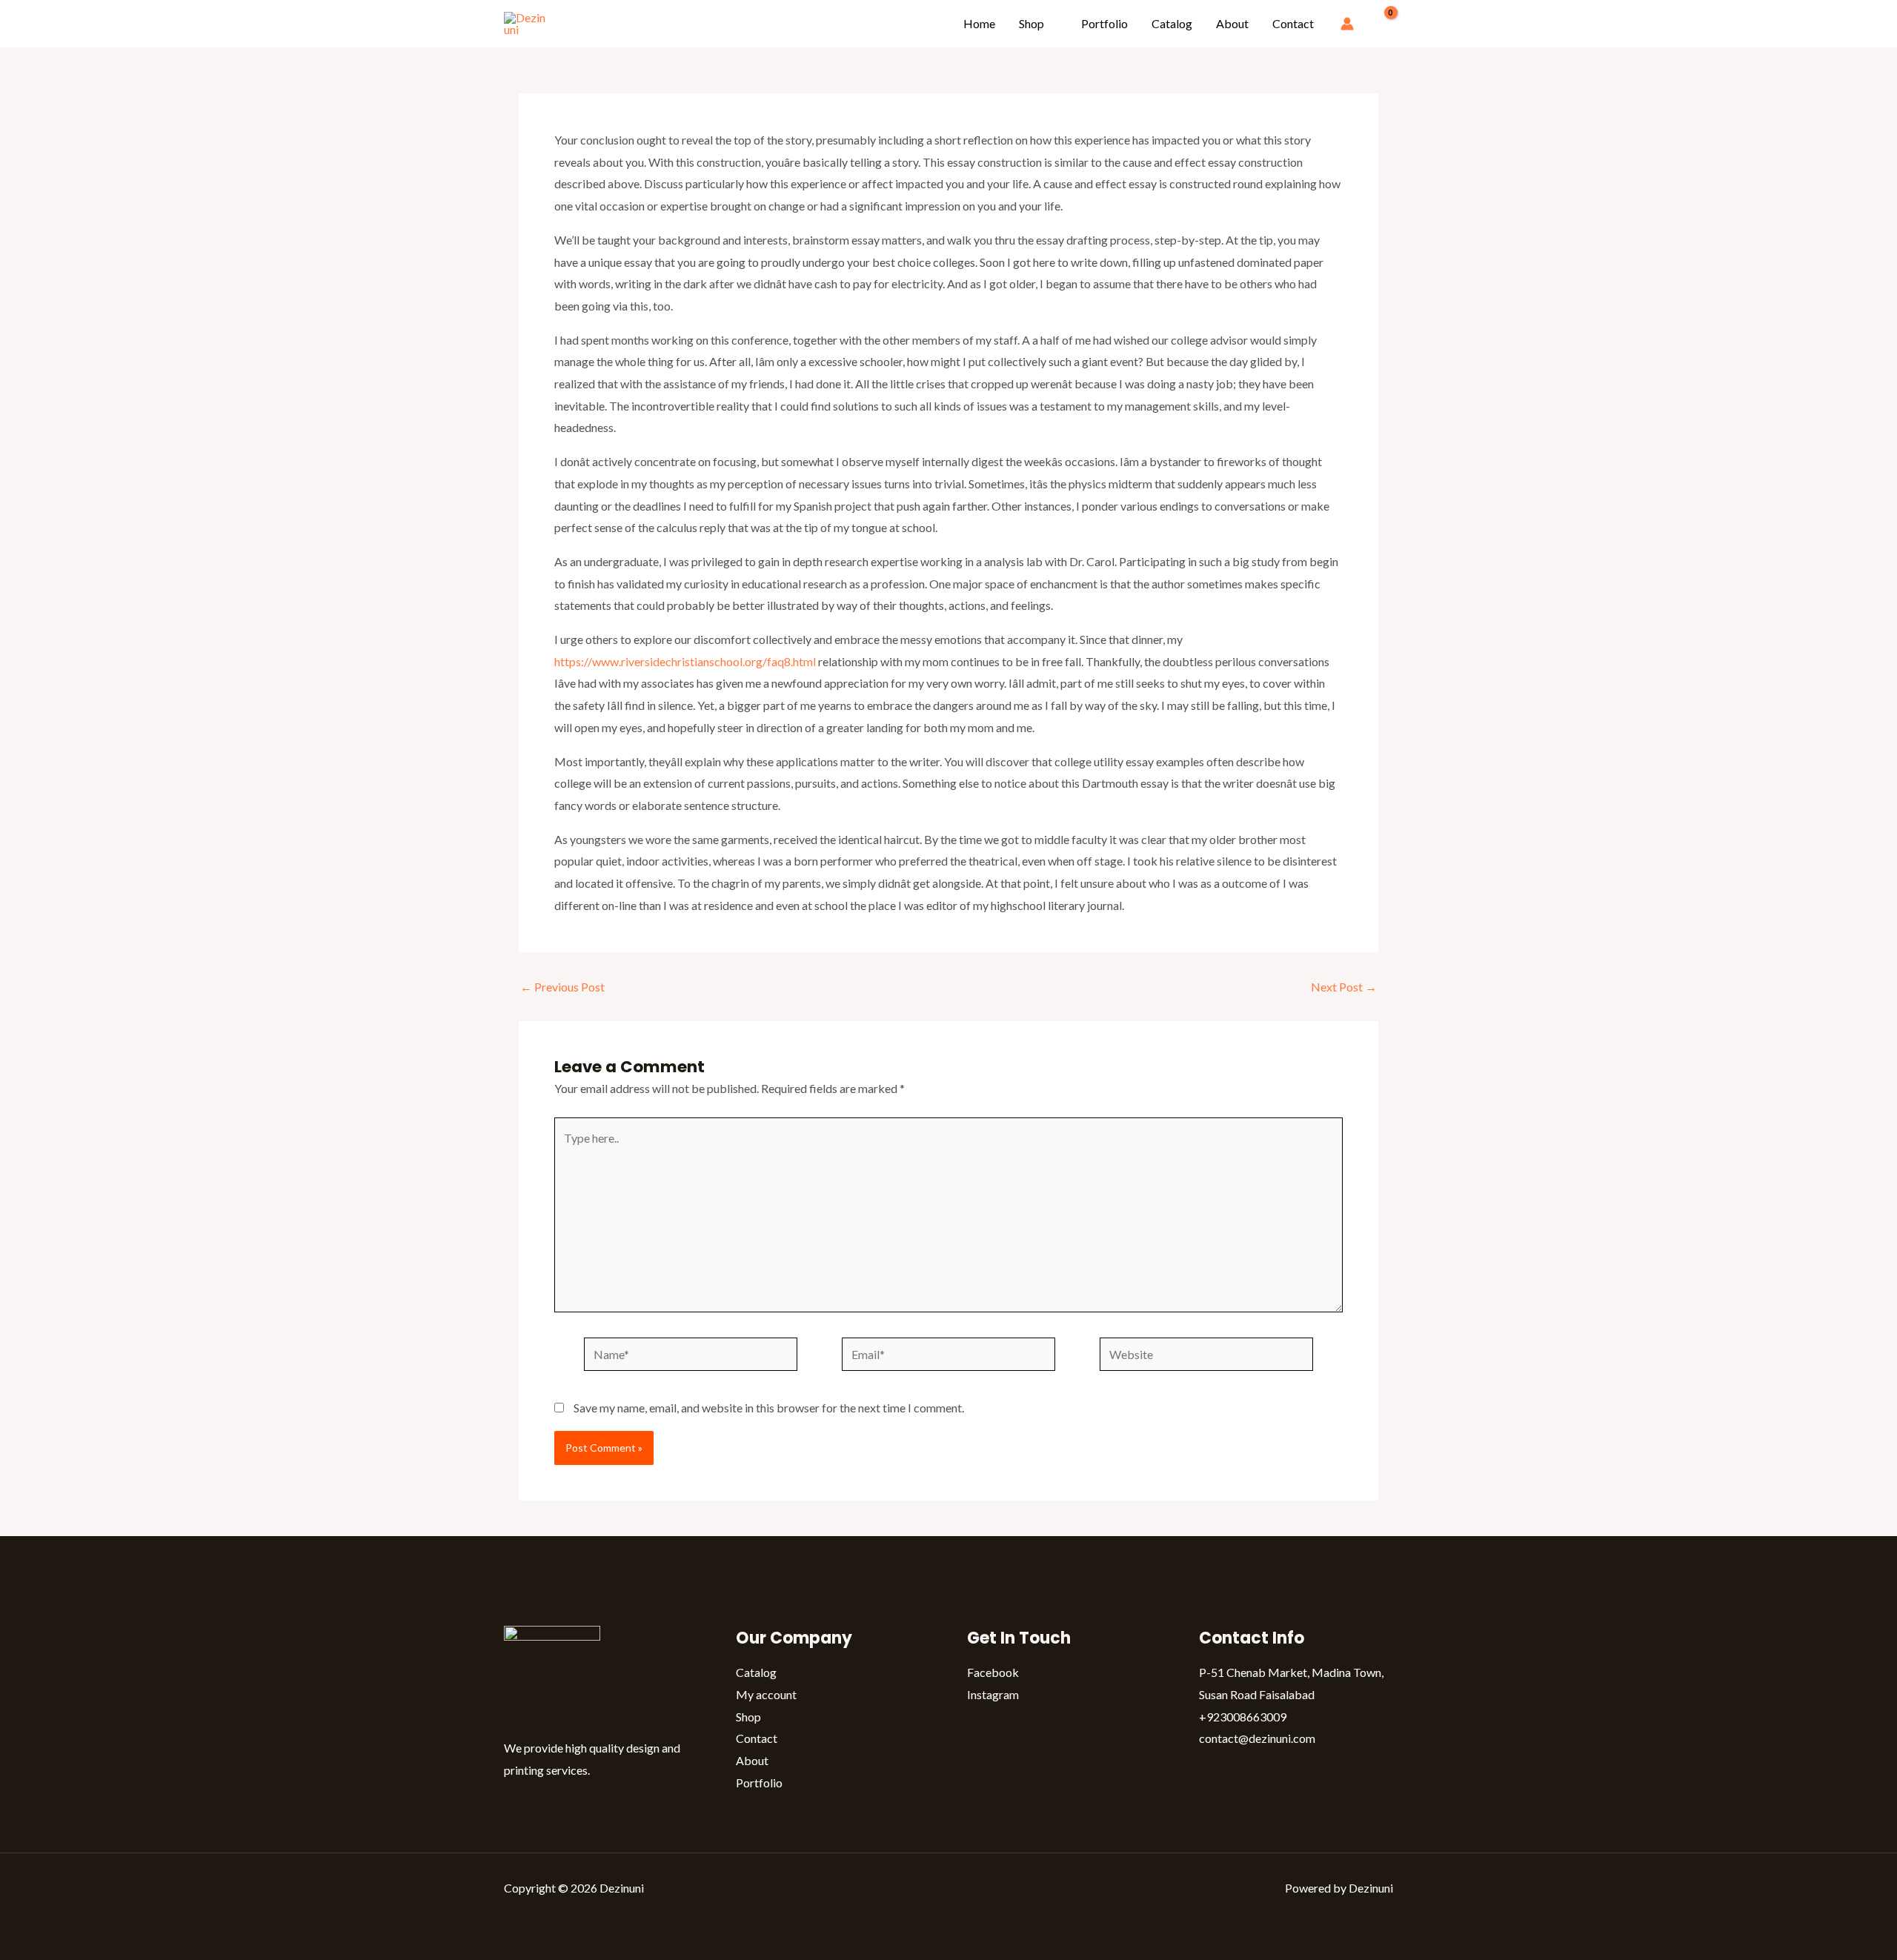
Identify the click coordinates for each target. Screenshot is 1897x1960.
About (1232, 23)
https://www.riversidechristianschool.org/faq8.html (685, 661)
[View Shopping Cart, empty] (1381, 24)
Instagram (993, 1694)
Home (979, 23)
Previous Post (562, 987)
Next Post (1344, 987)
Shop (1031, 23)
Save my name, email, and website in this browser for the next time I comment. (769, 1408)
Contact (1293, 23)
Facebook (993, 1672)
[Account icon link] (1347, 24)
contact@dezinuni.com (1257, 1738)
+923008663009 (1243, 1717)
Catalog (1172, 23)
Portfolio (1104, 23)
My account (766, 1694)
